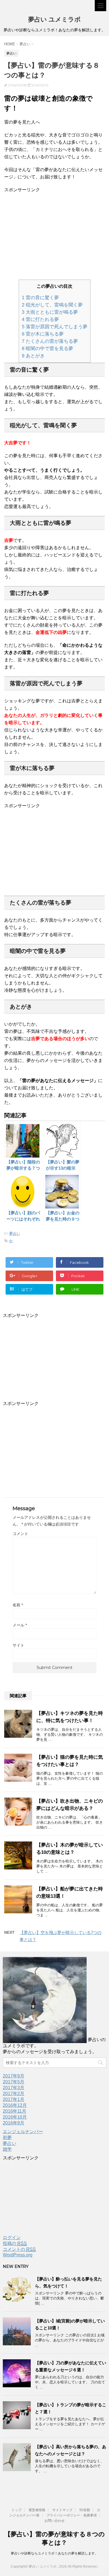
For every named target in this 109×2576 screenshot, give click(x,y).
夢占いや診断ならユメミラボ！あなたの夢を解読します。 (54, 2553)
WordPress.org (18, 2255)
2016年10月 (15, 2117)
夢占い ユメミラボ (54, 19)
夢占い (15, 1233)
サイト (18, 1645)
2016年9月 (14, 2123)
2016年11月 (15, 2111)
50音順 (85, 2510)
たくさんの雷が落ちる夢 (50, 341)
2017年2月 (14, 2094)
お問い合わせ (54, 2521)
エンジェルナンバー (23, 2132)
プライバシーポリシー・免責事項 (72, 2515)
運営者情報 (37, 2510)
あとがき (33, 356)
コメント (20, 1534)
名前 (18, 1605)
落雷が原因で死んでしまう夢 (55, 327)
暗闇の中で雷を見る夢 (48, 349)
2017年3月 (14, 2088)
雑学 (7, 2149)
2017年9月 (14, 2076)
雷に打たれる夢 (40, 319)
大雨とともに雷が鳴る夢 (50, 312)
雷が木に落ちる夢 (43, 334)
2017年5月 (14, 2082)
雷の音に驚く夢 (40, 298)
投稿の (15, 2243)
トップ (16, 2510)
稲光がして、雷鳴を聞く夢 (52, 305)
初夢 (7, 2137)
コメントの (19, 2249)
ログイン (12, 2238)
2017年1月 (14, 2099)
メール (20, 1625)
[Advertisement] (51, 233)
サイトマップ (62, 2510)
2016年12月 (15, 2105)
